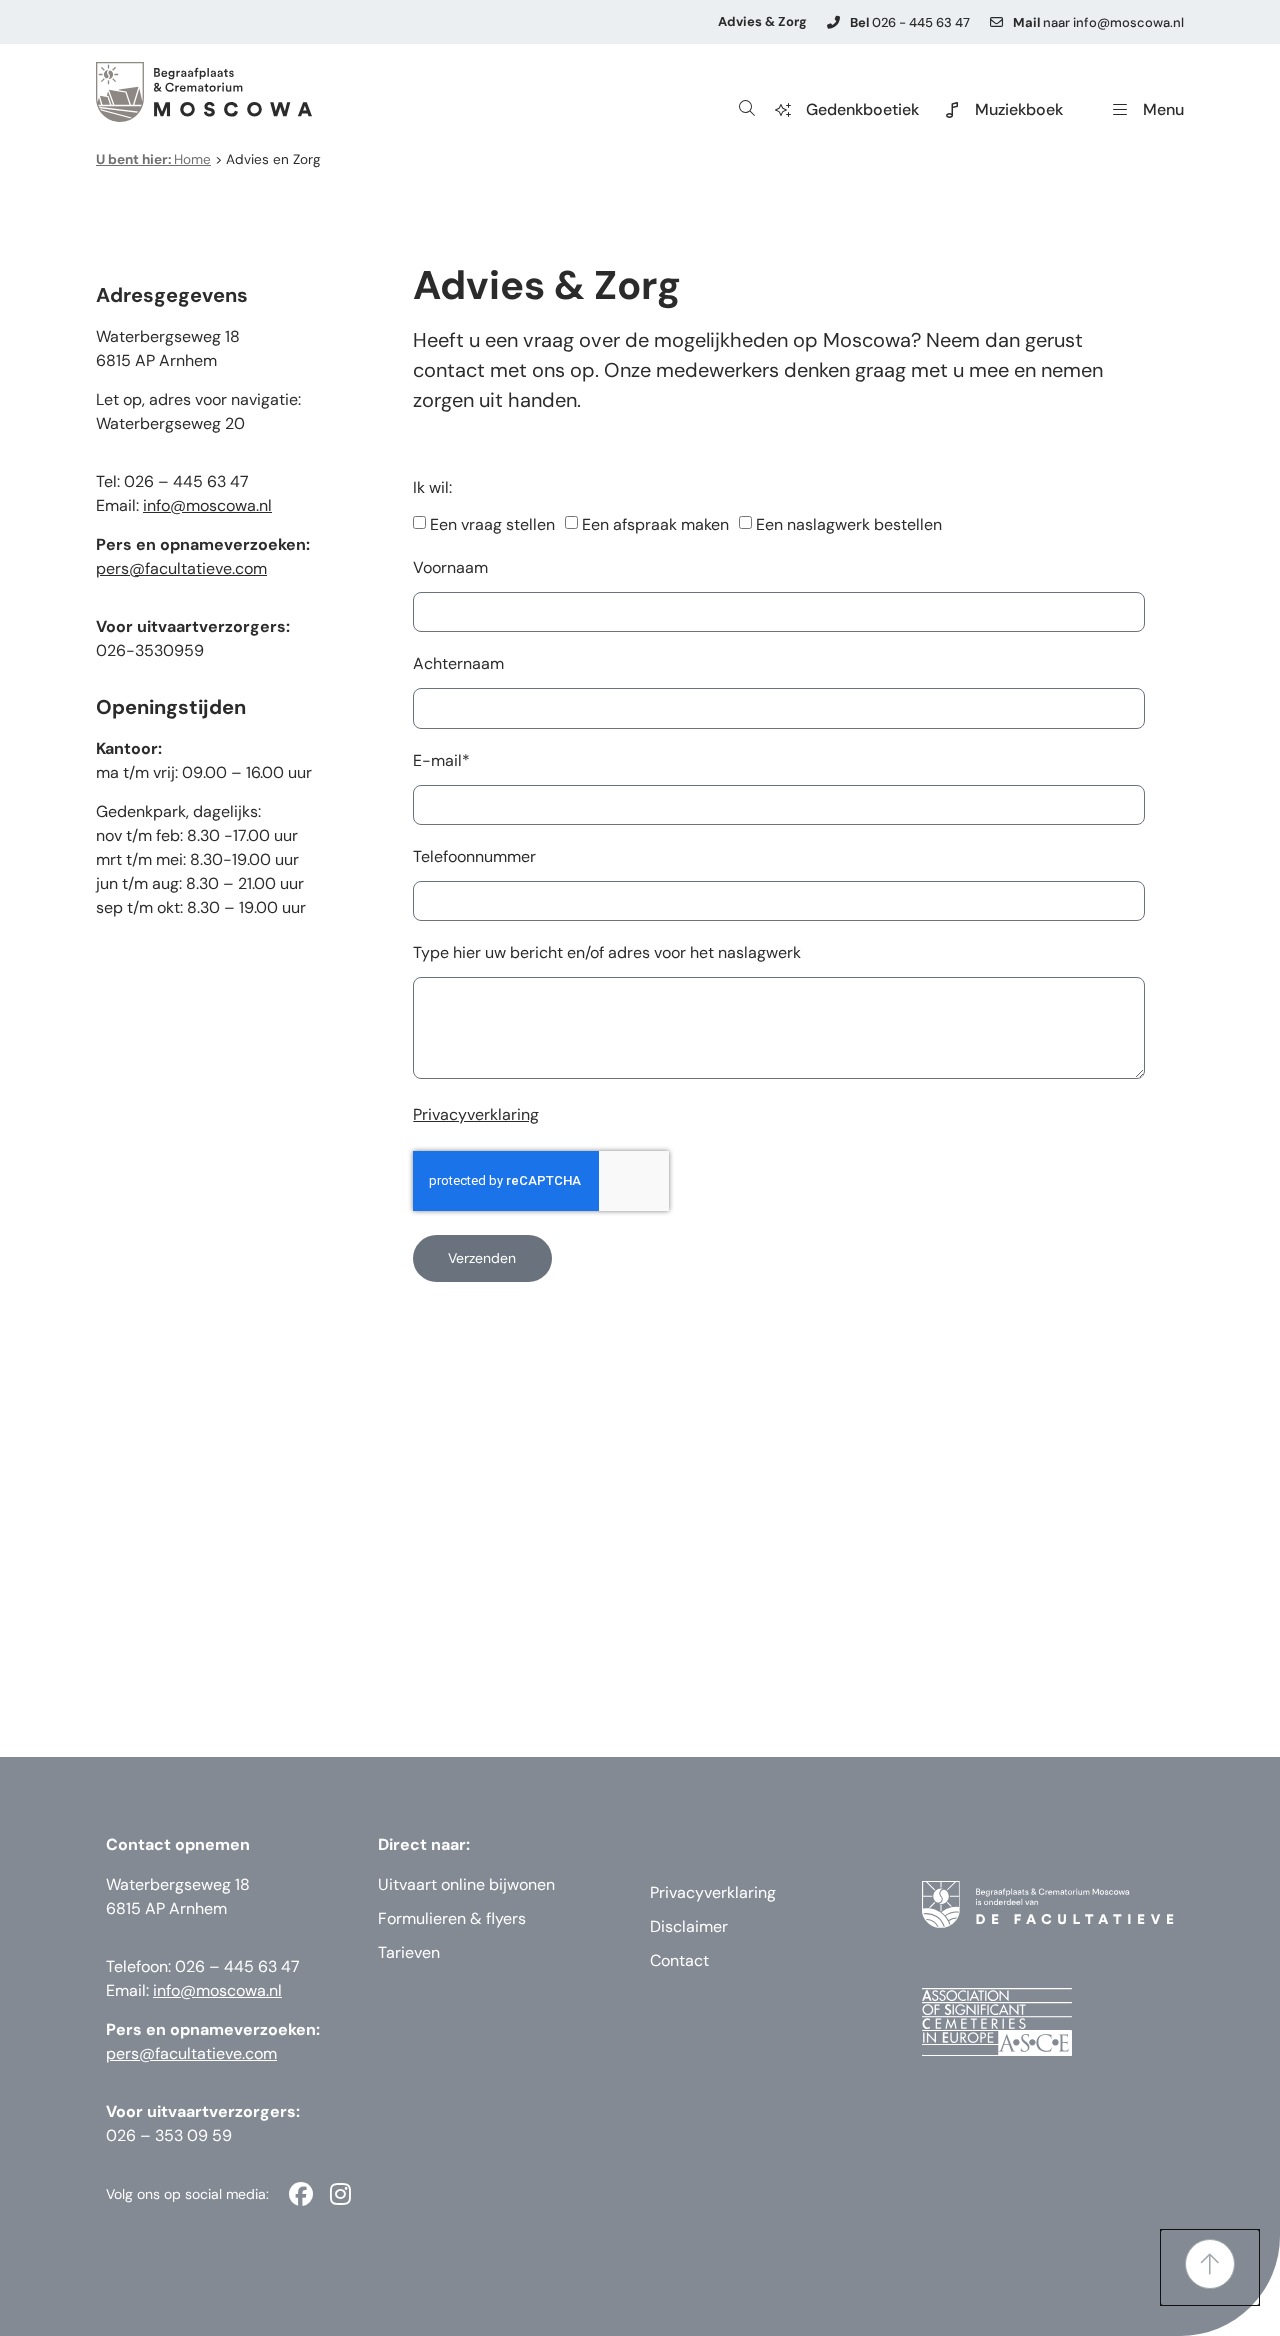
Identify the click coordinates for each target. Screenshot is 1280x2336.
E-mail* (441, 762)
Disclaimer (689, 1926)
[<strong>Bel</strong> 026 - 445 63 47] (833, 22)
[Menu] (1120, 110)
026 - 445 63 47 (910, 22)
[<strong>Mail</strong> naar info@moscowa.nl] (996, 22)
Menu (1163, 109)
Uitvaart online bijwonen (466, 1884)
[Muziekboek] (952, 110)
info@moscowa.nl (207, 505)
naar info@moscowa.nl (1098, 22)
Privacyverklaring (476, 1114)
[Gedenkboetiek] (783, 110)
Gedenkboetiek (862, 109)
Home (153, 159)
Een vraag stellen (492, 524)
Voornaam (450, 569)
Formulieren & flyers (452, 1918)
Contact (679, 1960)
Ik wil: (432, 489)
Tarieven (409, 1952)
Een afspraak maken (655, 524)
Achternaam (458, 665)
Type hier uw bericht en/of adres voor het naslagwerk (607, 954)
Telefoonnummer (474, 858)
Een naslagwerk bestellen (849, 524)
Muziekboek (1019, 109)
